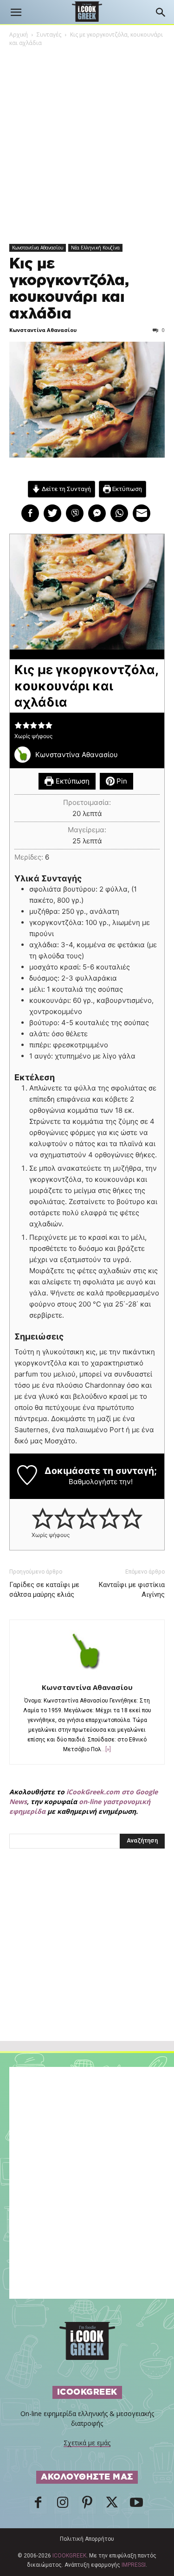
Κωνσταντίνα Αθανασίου (38, 248)
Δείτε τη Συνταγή (66, 489)
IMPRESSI (134, 2565)
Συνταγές (49, 35)
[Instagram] (63, 2505)
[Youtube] (136, 2505)
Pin (121, 781)
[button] (16, 13)
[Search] (161, 13)
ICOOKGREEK (69, 2556)
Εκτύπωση (126, 489)
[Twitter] (112, 2505)
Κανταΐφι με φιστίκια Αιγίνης (132, 1590)
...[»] (106, 1749)
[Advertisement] (87, 1965)
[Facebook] (38, 2505)
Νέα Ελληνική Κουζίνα (95, 248)
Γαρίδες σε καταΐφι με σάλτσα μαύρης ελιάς (44, 1590)
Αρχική (19, 35)
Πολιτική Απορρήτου (87, 2539)
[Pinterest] (87, 2505)
